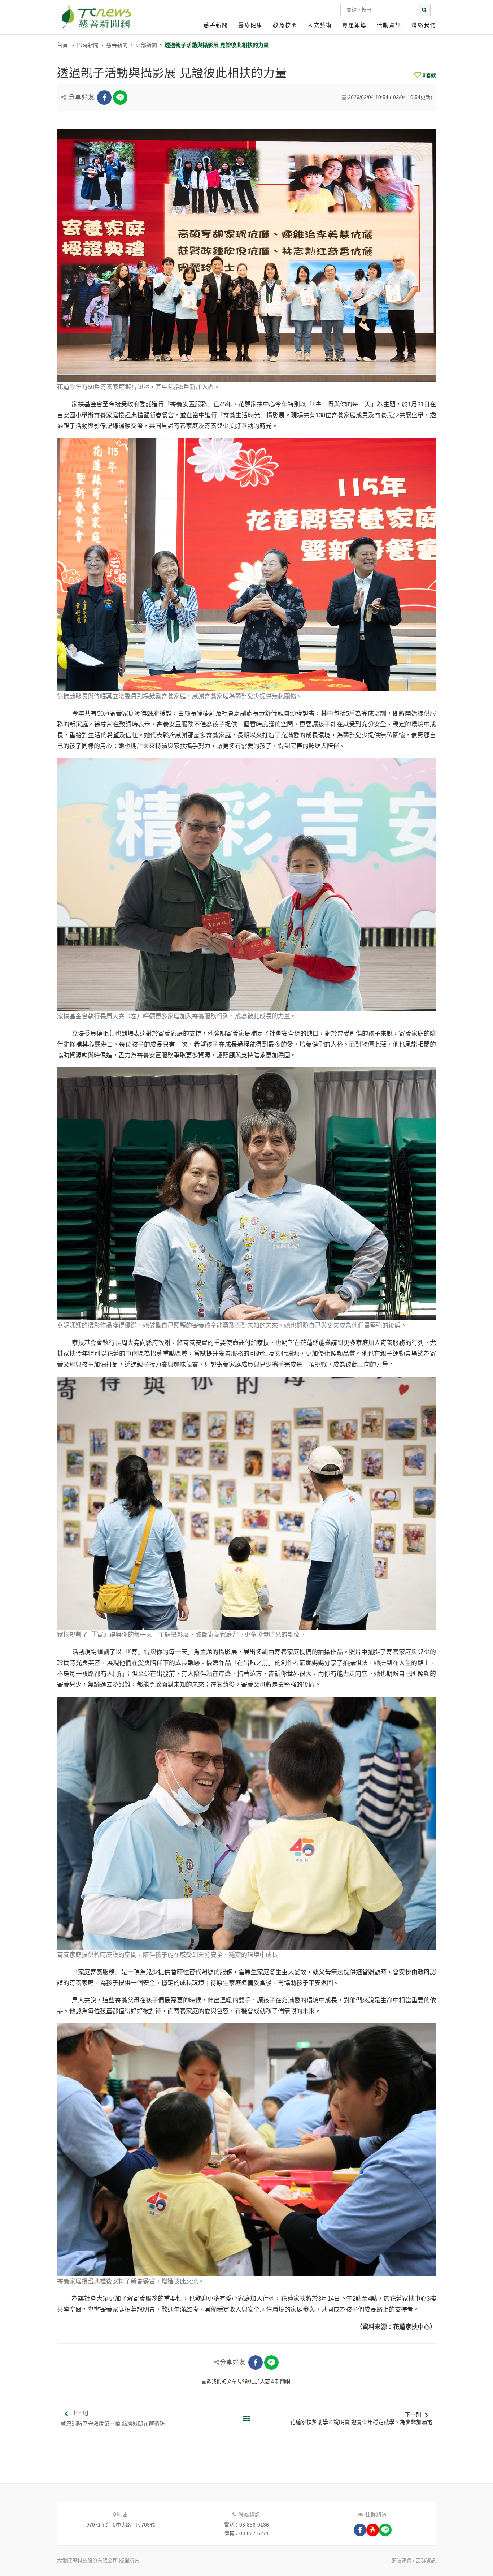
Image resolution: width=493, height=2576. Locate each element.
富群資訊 (426, 2560)
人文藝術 (320, 25)
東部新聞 (146, 45)
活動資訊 (389, 25)
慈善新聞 (216, 25)
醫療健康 (250, 25)
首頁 (62, 45)
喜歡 (429, 75)
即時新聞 (88, 45)
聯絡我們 (424, 25)
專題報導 (354, 25)
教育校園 (285, 25)
